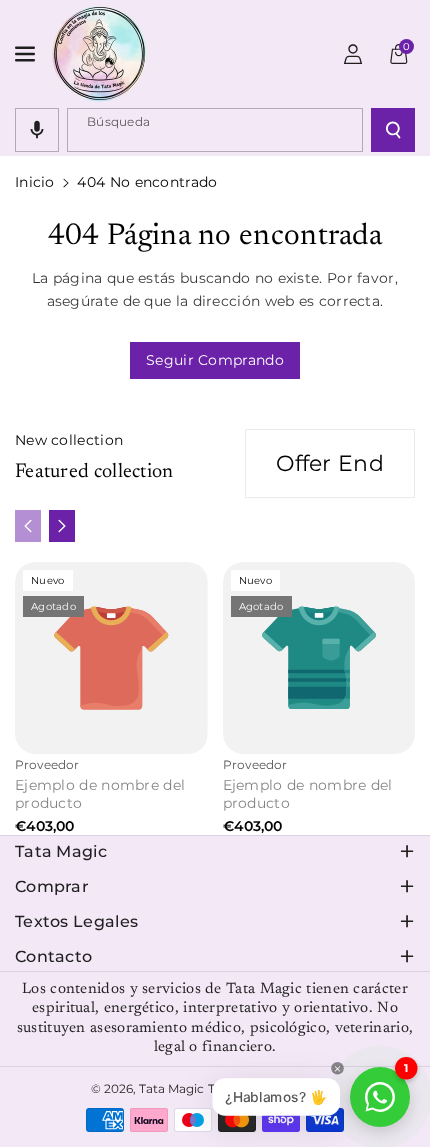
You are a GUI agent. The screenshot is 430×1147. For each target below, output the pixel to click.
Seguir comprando (215, 360)
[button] (27, 54)
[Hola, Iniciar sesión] (353, 54)
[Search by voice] (37, 130)
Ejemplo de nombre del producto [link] (100, 794)
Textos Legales (76, 921)
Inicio (35, 182)
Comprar (52, 886)
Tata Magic (61, 851)
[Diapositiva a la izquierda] (28, 526)
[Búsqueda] (393, 130)
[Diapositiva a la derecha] (62, 526)
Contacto (53, 956)
